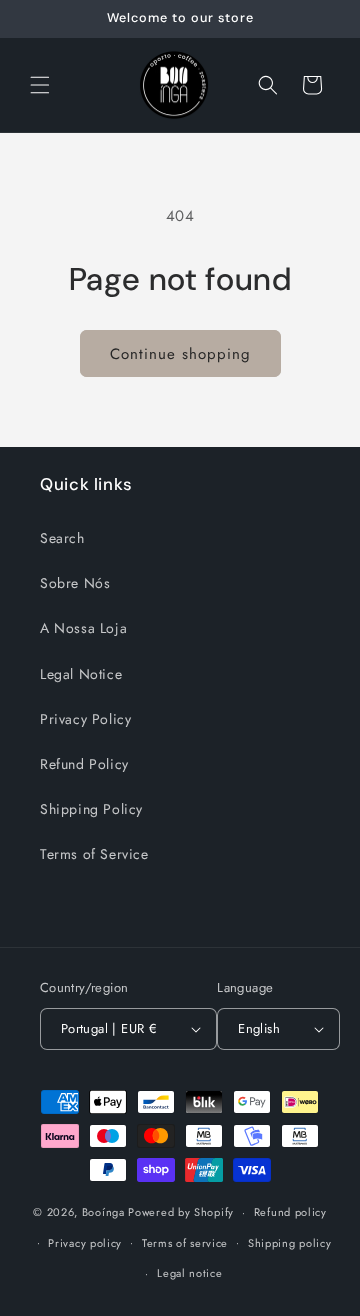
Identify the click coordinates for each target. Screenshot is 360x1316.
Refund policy (290, 1212)
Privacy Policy (85, 719)
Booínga (103, 1212)
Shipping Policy (91, 809)
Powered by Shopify (181, 1212)
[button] (40, 85)
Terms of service (185, 1243)
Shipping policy (290, 1243)
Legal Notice (81, 674)
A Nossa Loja (83, 628)
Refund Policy (84, 764)
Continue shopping (180, 354)
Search (62, 538)
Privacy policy (85, 1243)
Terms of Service (94, 854)
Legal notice (189, 1273)
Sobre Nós (75, 583)
